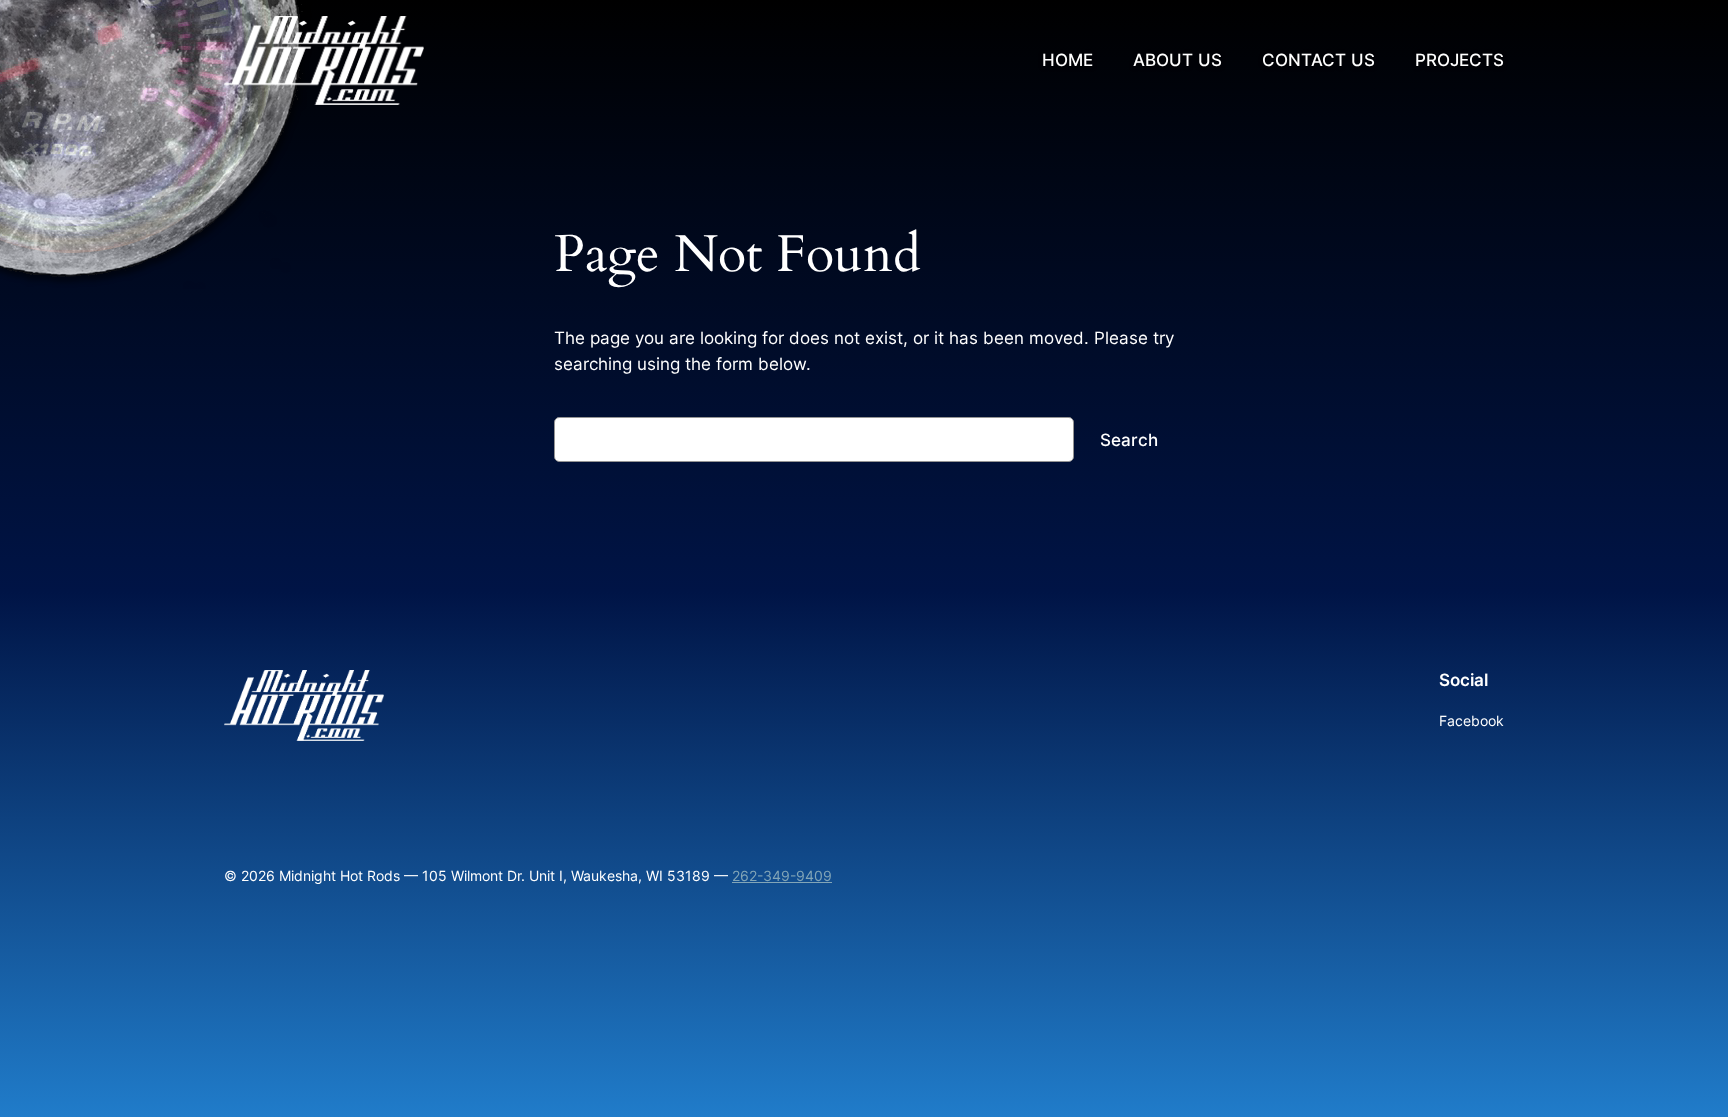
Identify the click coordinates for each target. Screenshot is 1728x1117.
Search (1129, 440)
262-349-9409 (782, 875)
